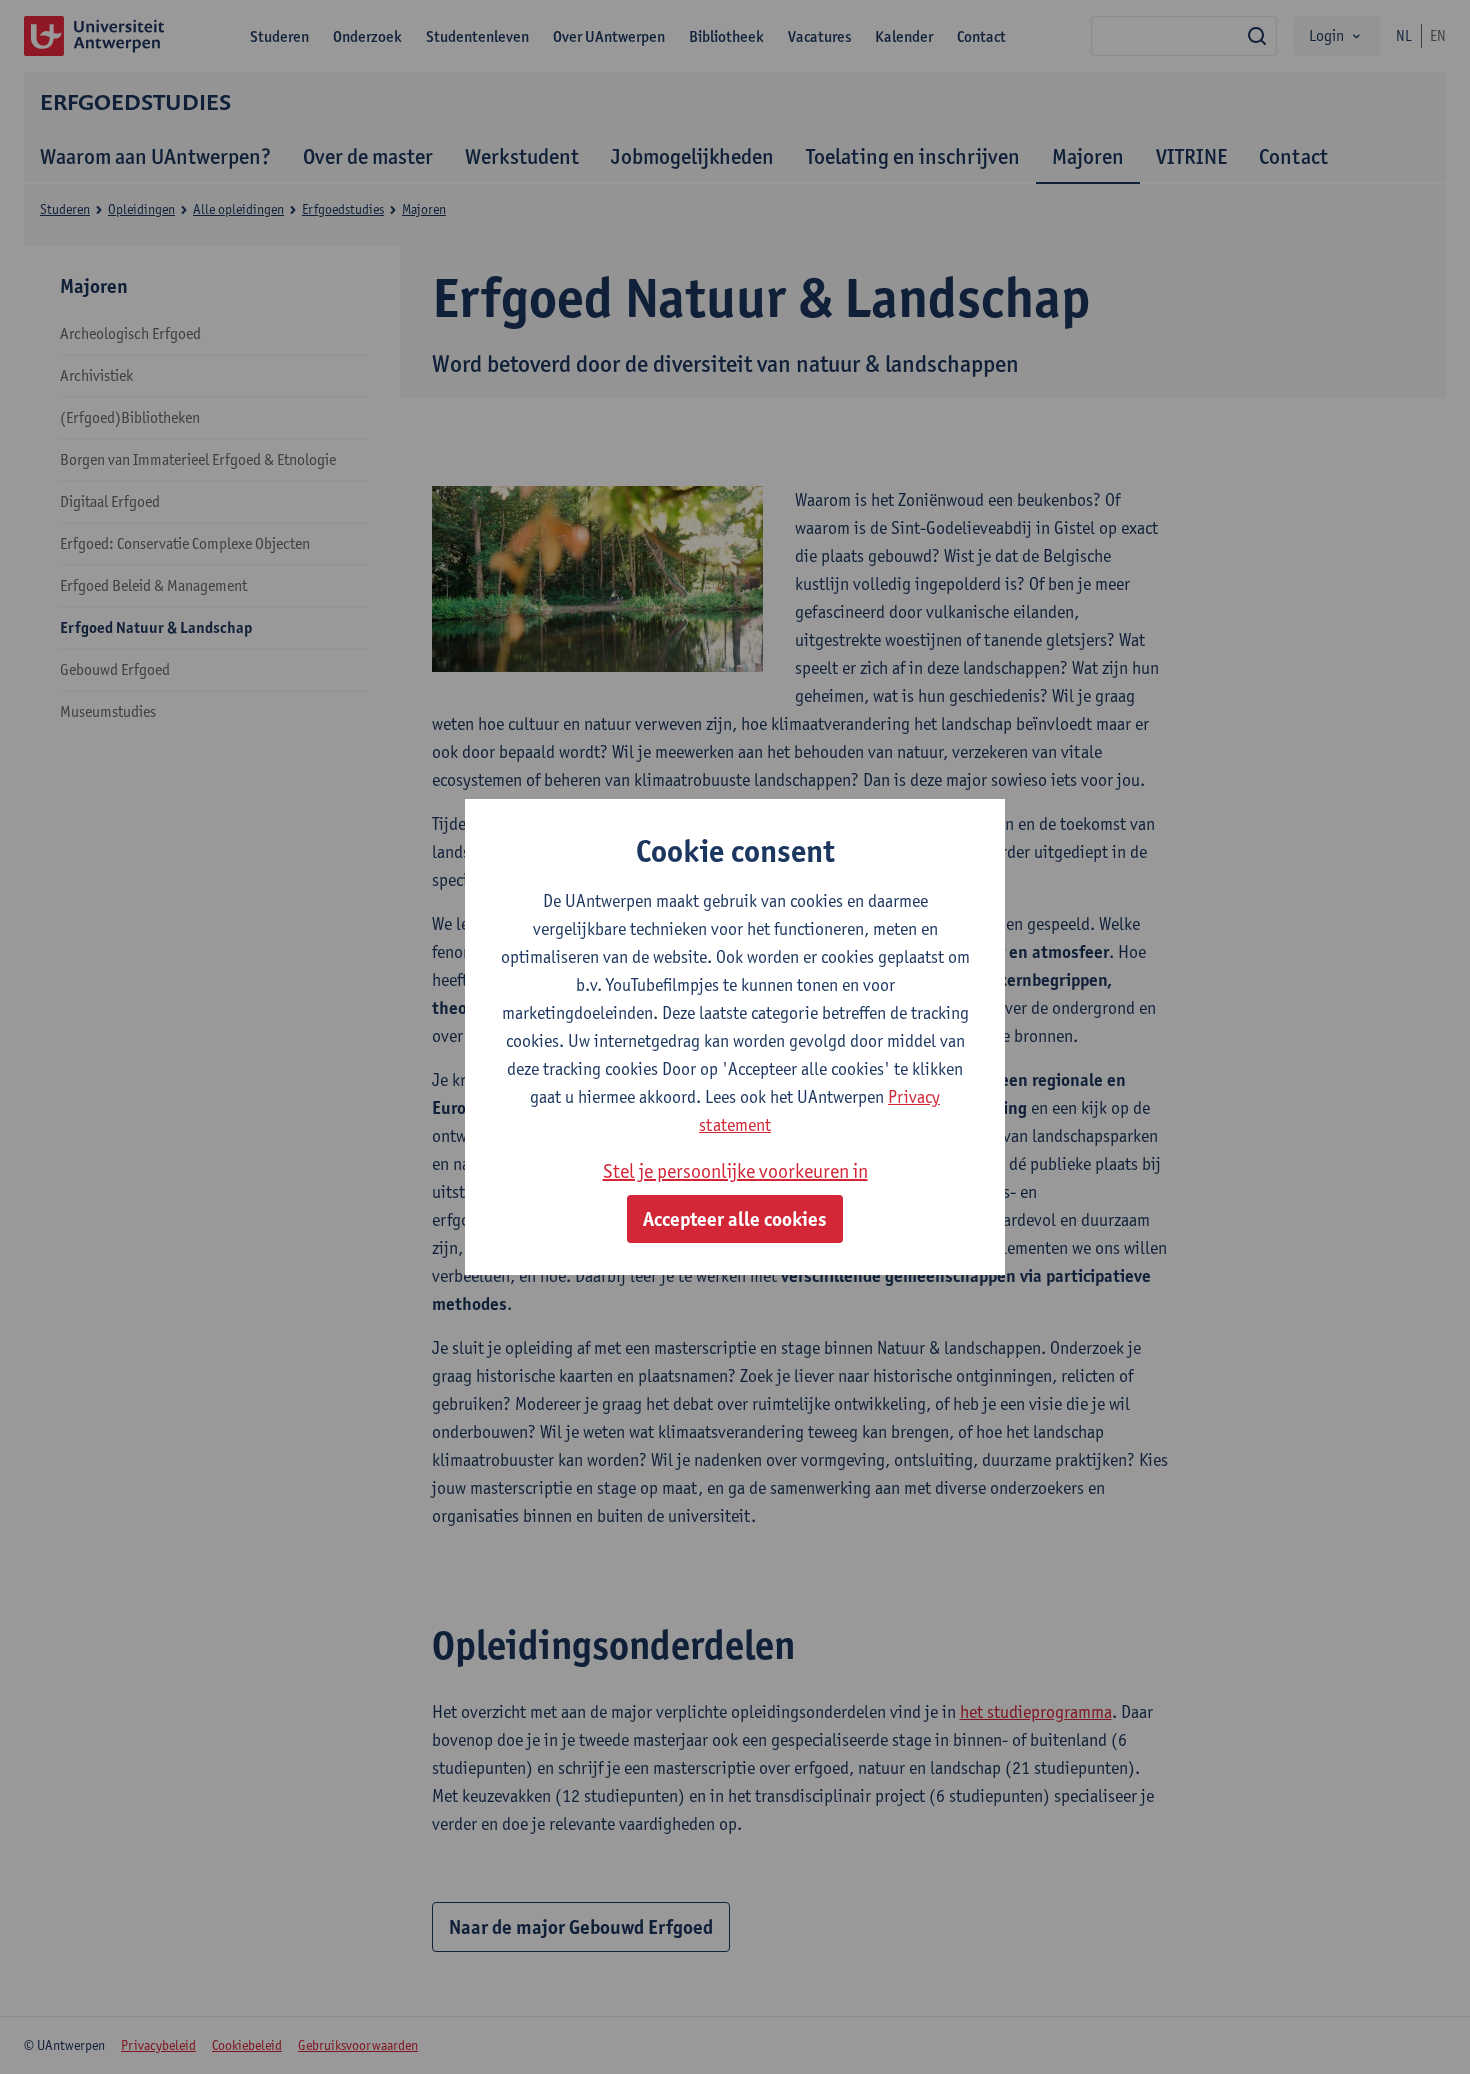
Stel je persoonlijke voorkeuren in (735, 1171)
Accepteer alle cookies (735, 1219)
